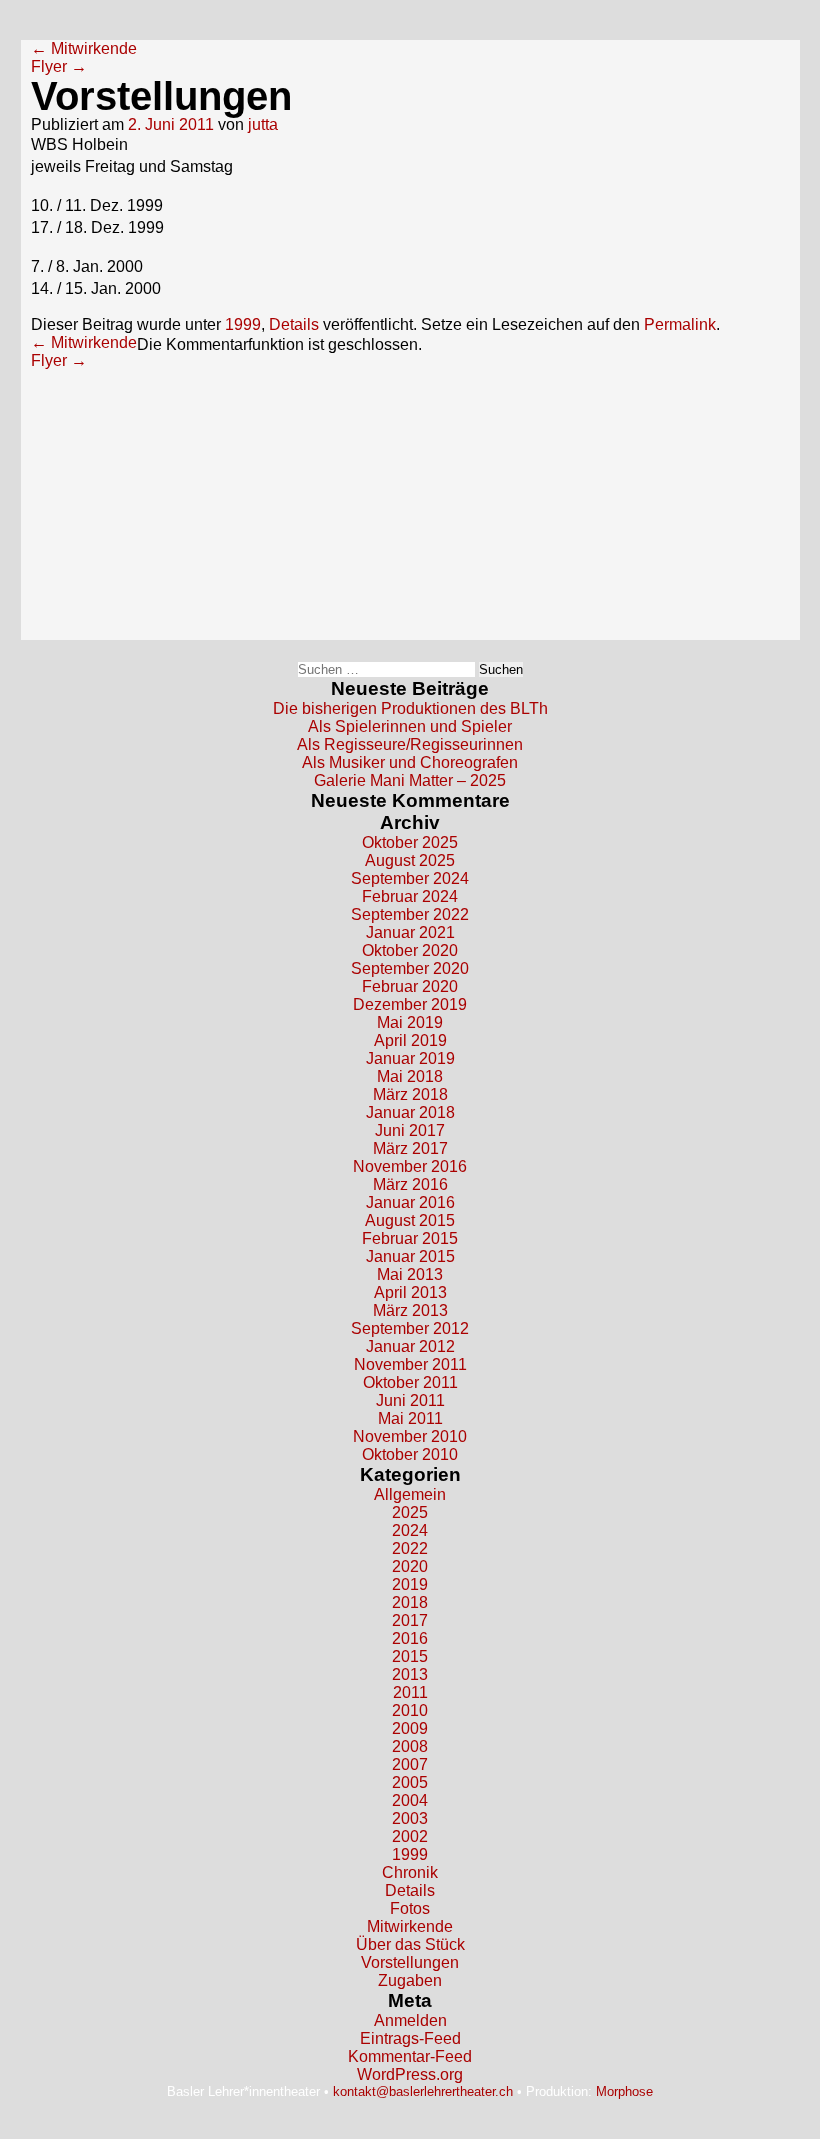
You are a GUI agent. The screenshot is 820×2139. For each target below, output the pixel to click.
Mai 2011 (410, 1418)
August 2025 (410, 860)
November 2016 (410, 1166)
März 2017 (410, 1148)
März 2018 (410, 1094)
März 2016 (410, 1184)
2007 (410, 1764)
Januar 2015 (410, 1256)
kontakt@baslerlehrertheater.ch (423, 2091)
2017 (410, 1620)
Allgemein (410, 1494)
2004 (410, 1800)
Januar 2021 (410, 932)
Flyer (59, 66)
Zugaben (410, 1980)
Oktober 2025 (410, 842)
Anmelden (410, 2020)
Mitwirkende (84, 48)
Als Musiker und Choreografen (410, 762)
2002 (410, 1836)
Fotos (410, 1908)
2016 (410, 1638)
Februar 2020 (410, 986)
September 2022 (410, 914)
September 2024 (410, 878)
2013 (410, 1674)
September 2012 (410, 1328)
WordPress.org (410, 2074)
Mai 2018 (410, 1076)
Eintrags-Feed (410, 2038)
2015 (410, 1656)
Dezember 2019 (410, 1004)
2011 (410, 1692)
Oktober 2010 (410, 1454)
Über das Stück (410, 1944)
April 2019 (410, 1040)
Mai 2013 (410, 1274)
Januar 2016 (410, 1202)
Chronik (410, 1872)
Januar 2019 (410, 1058)
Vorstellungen (410, 1962)
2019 (410, 1584)
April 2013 (410, 1292)
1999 (243, 324)
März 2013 (410, 1310)
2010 (410, 1710)
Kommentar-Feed (410, 2056)
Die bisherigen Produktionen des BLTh (410, 708)
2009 (410, 1728)
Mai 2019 (410, 1022)
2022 (410, 1548)
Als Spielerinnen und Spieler (410, 726)
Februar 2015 (410, 1238)
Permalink (680, 324)
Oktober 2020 (410, 950)
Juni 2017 (410, 1130)
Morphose (624, 2091)
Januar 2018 (410, 1112)
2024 (410, 1530)
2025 (410, 1512)
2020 (410, 1566)
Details (294, 324)
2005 (410, 1782)
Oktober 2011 (410, 1382)
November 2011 (410, 1364)
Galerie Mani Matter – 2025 (410, 780)
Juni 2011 (410, 1400)
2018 (410, 1602)
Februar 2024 (410, 896)
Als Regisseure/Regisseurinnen (410, 744)
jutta (263, 124)
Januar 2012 (410, 1346)
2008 (410, 1746)
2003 (410, 1818)
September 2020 (410, 968)
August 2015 (410, 1220)
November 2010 (410, 1436)
